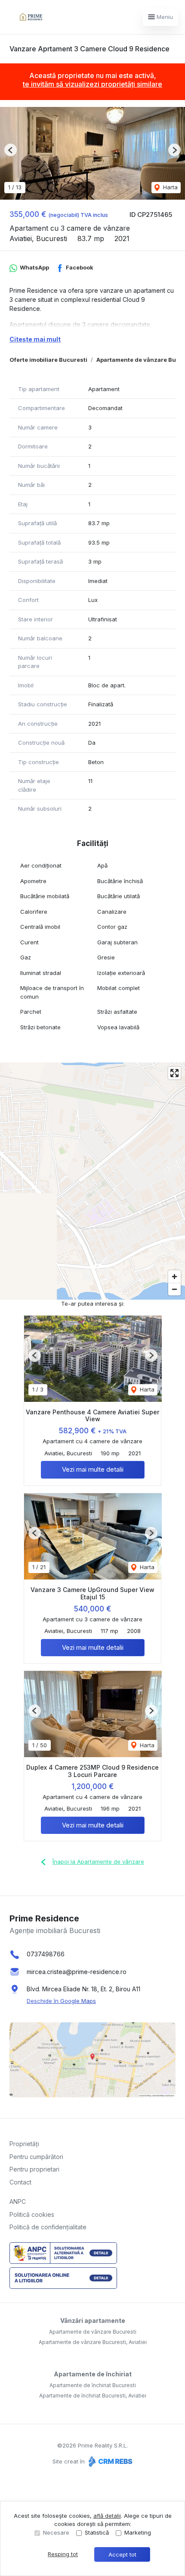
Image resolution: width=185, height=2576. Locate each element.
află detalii (107, 2516)
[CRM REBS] (109, 2461)
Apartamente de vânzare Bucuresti (93, 2332)
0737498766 (46, 1954)
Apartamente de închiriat (93, 2374)
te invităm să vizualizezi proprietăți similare (92, 84)
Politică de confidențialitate (48, 2227)
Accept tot (122, 2554)
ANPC (18, 2202)
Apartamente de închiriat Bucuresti (93, 2385)
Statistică (97, 2532)
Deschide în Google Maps (61, 2001)
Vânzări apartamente (93, 2321)
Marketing (138, 2532)
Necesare (56, 2532)
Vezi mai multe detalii (93, 1469)
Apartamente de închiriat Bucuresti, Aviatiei (93, 2396)
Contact (20, 2182)
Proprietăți (24, 2144)
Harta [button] (170, 187)
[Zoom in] (174, 1277)
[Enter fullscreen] (174, 1073)
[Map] (92, 1181)
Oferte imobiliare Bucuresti (48, 360)
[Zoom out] (174, 1289)
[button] (11, 150)
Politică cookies (32, 2214)
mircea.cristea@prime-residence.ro (77, 1972)
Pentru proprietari (34, 2169)
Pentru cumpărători (36, 2157)
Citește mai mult (35, 339)
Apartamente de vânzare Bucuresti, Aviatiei (93, 2342)
